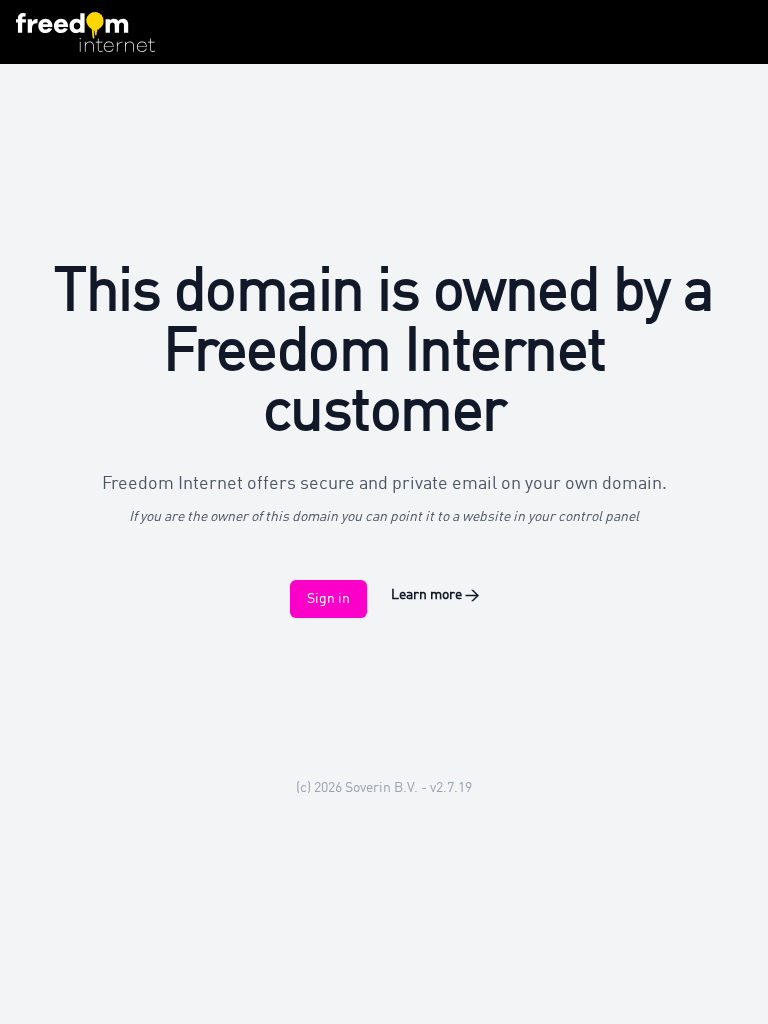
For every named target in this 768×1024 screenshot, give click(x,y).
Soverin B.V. (381, 788)
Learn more (435, 595)
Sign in (328, 599)
